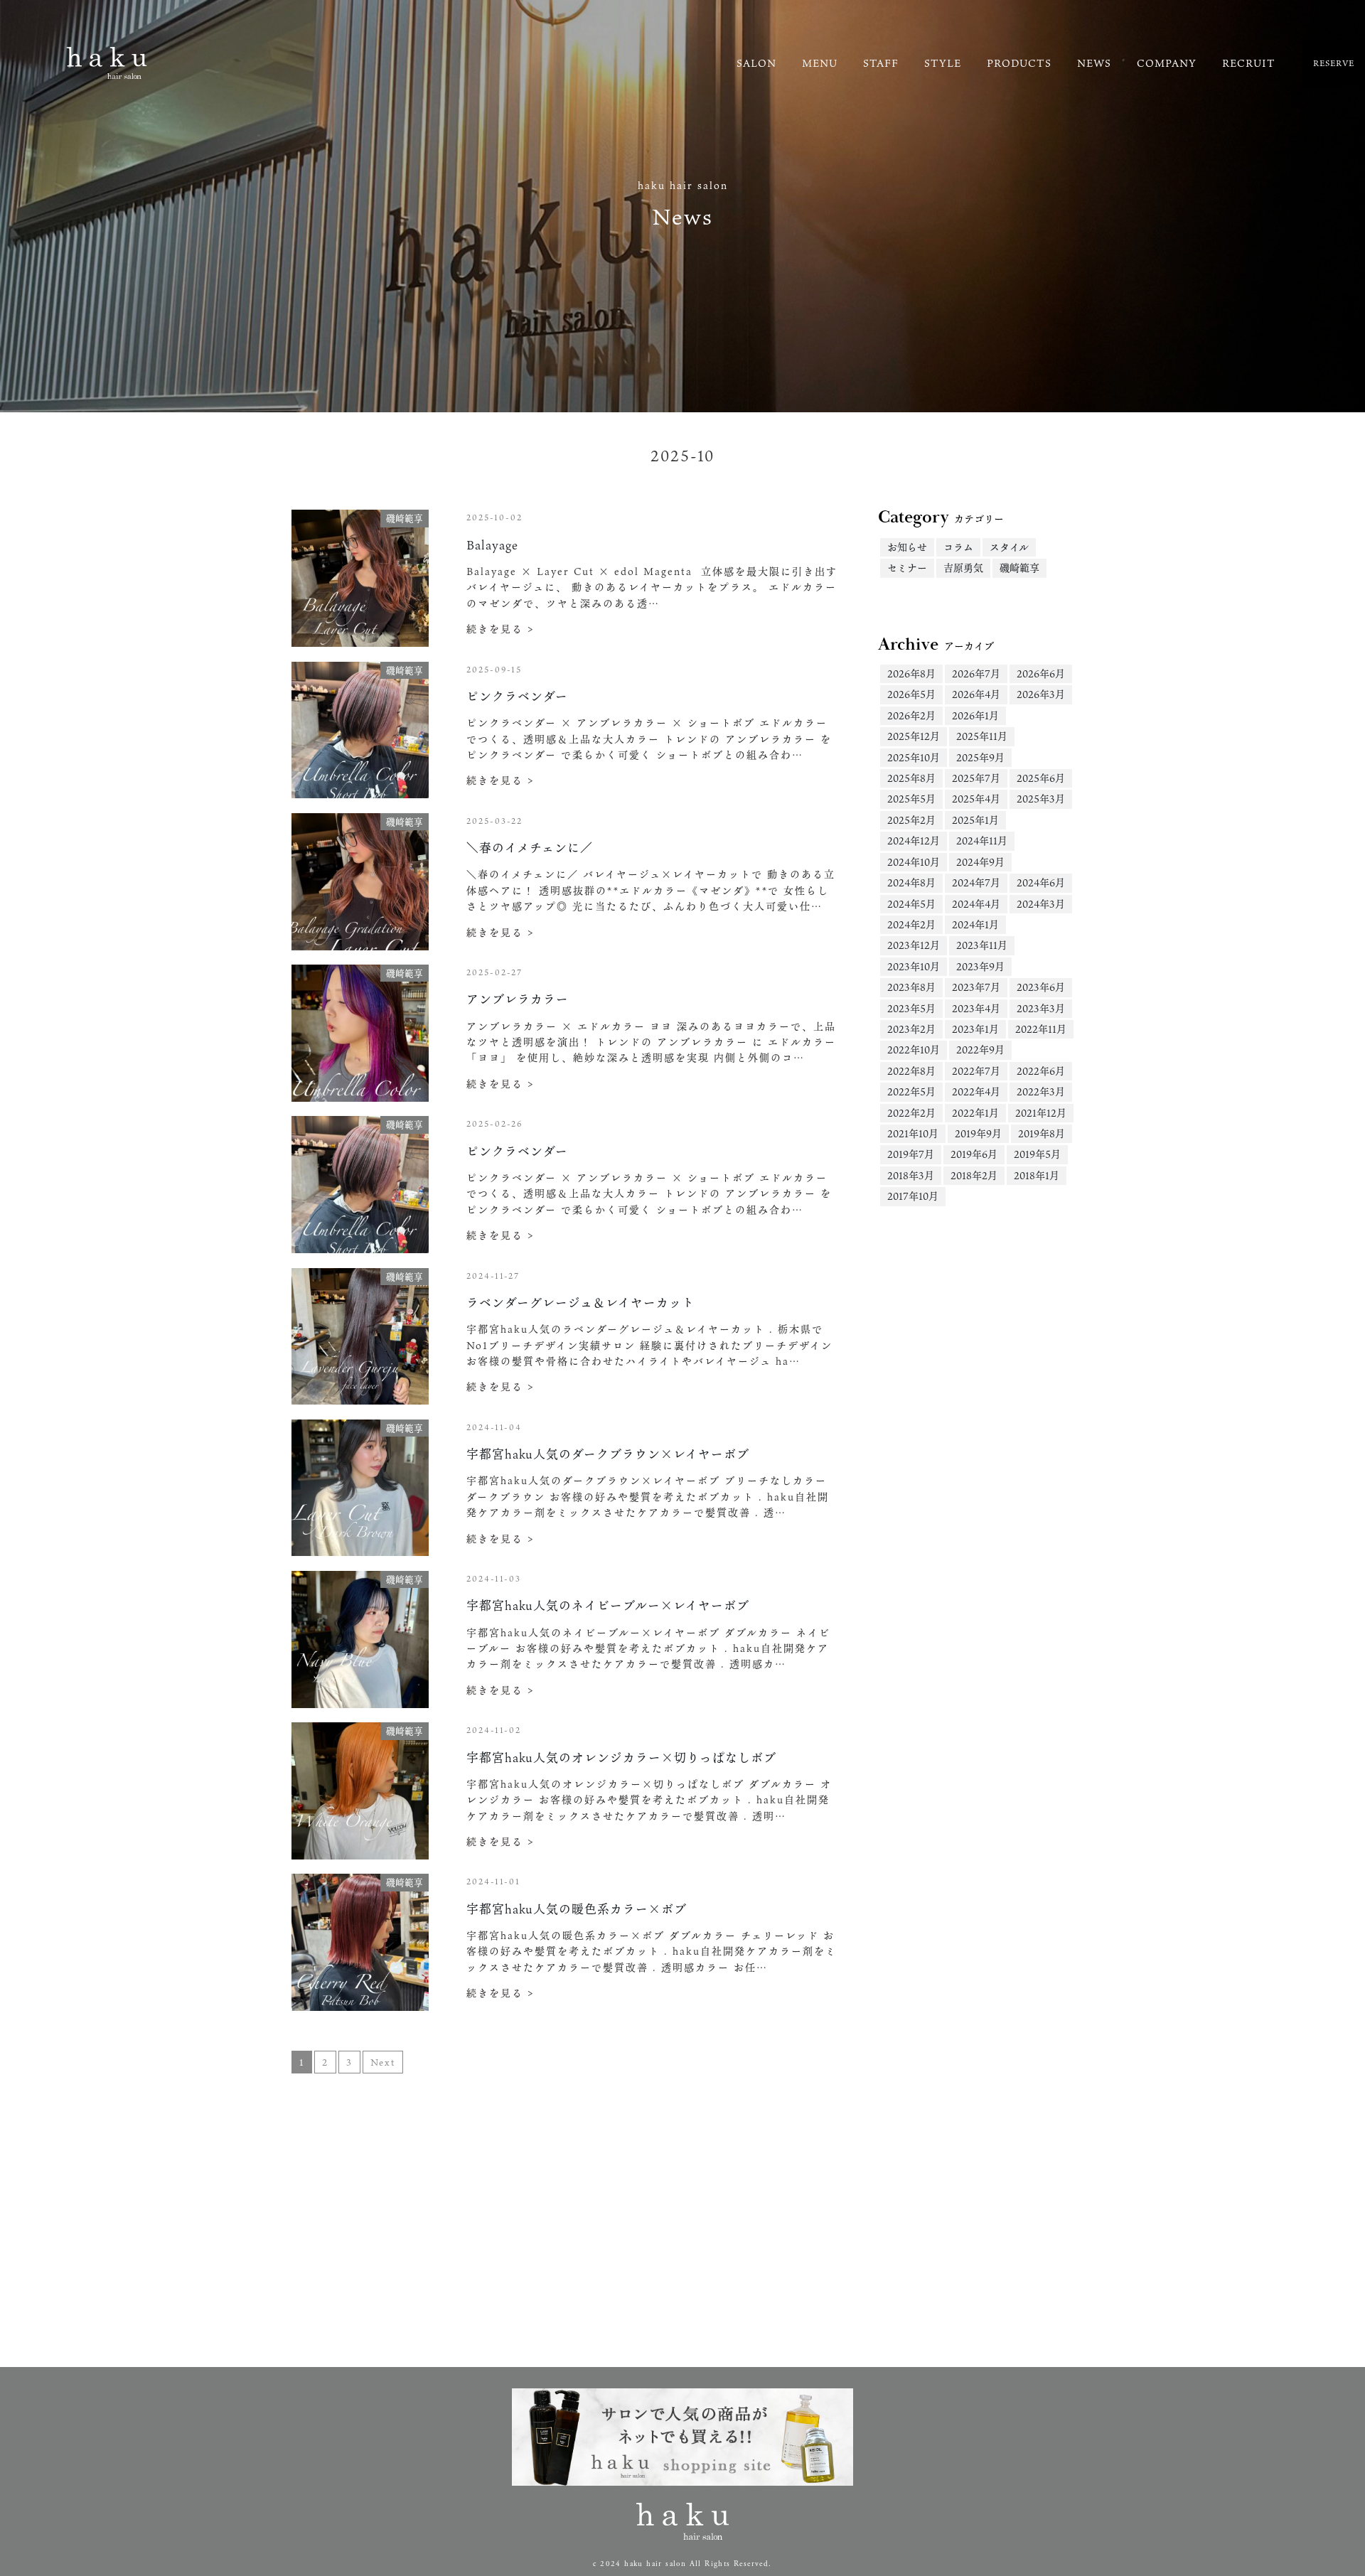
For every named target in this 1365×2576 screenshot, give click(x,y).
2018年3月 (911, 1175)
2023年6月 (1041, 987)
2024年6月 (1041, 882)
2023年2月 (911, 1029)
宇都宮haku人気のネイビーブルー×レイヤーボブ (608, 1605)
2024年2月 (911, 924)
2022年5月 (911, 1091)
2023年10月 (914, 966)
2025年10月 (914, 757)
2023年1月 (975, 1029)
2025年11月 (982, 736)
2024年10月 (914, 862)
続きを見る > (500, 629)
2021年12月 (1041, 1113)
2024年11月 (982, 841)
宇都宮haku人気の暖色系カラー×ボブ (577, 1909)
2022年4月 (976, 1091)
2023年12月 (914, 945)
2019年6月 (974, 1154)
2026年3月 (1041, 694)
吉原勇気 (963, 568)
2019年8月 (1042, 1133)
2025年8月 (911, 778)
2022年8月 (911, 1071)
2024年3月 (1041, 904)
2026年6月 (1041, 673)
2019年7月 (911, 1154)
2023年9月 (980, 966)
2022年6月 (1041, 1071)
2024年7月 (976, 882)
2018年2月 (974, 1175)
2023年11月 (982, 945)
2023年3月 (1041, 1008)
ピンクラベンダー (517, 696)
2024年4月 (976, 904)
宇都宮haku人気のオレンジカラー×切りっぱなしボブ (621, 1757)
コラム (958, 547)
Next (383, 2062)
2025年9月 (980, 757)
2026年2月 (911, 715)
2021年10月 (913, 1133)
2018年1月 (1037, 1175)
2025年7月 (976, 778)
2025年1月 (975, 820)
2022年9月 (980, 1050)
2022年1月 (975, 1113)
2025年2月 (911, 820)
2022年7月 (976, 1071)
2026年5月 (911, 694)
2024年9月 (980, 862)
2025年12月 (914, 736)
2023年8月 (911, 987)
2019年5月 (1037, 1154)
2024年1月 (975, 924)
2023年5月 (911, 1008)
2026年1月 (975, 715)
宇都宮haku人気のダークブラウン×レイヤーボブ (608, 1454)
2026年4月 (976, 694)
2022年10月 (914, 1050)
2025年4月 (976, 799)
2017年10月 (913, 1196)
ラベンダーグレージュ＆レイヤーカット (580, 1303)
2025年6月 (1041, 778)
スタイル (1009, 547)
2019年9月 (978, 1133)
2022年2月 (911, 1113)
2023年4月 (976, 1008)
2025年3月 (1041, 799)
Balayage (492, 545)
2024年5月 (911, 904)
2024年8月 (911, 882)
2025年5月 (911, 799)
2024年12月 (914, 841)
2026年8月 (911, 673)
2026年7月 (976, 673)
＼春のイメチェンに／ (530, 848)
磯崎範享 (1019, 568)
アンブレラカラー (518, 999)
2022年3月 (1041, 1091)
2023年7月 (976, 987)
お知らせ (907, 547)
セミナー (907, 568)
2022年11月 (1041, 1029)
